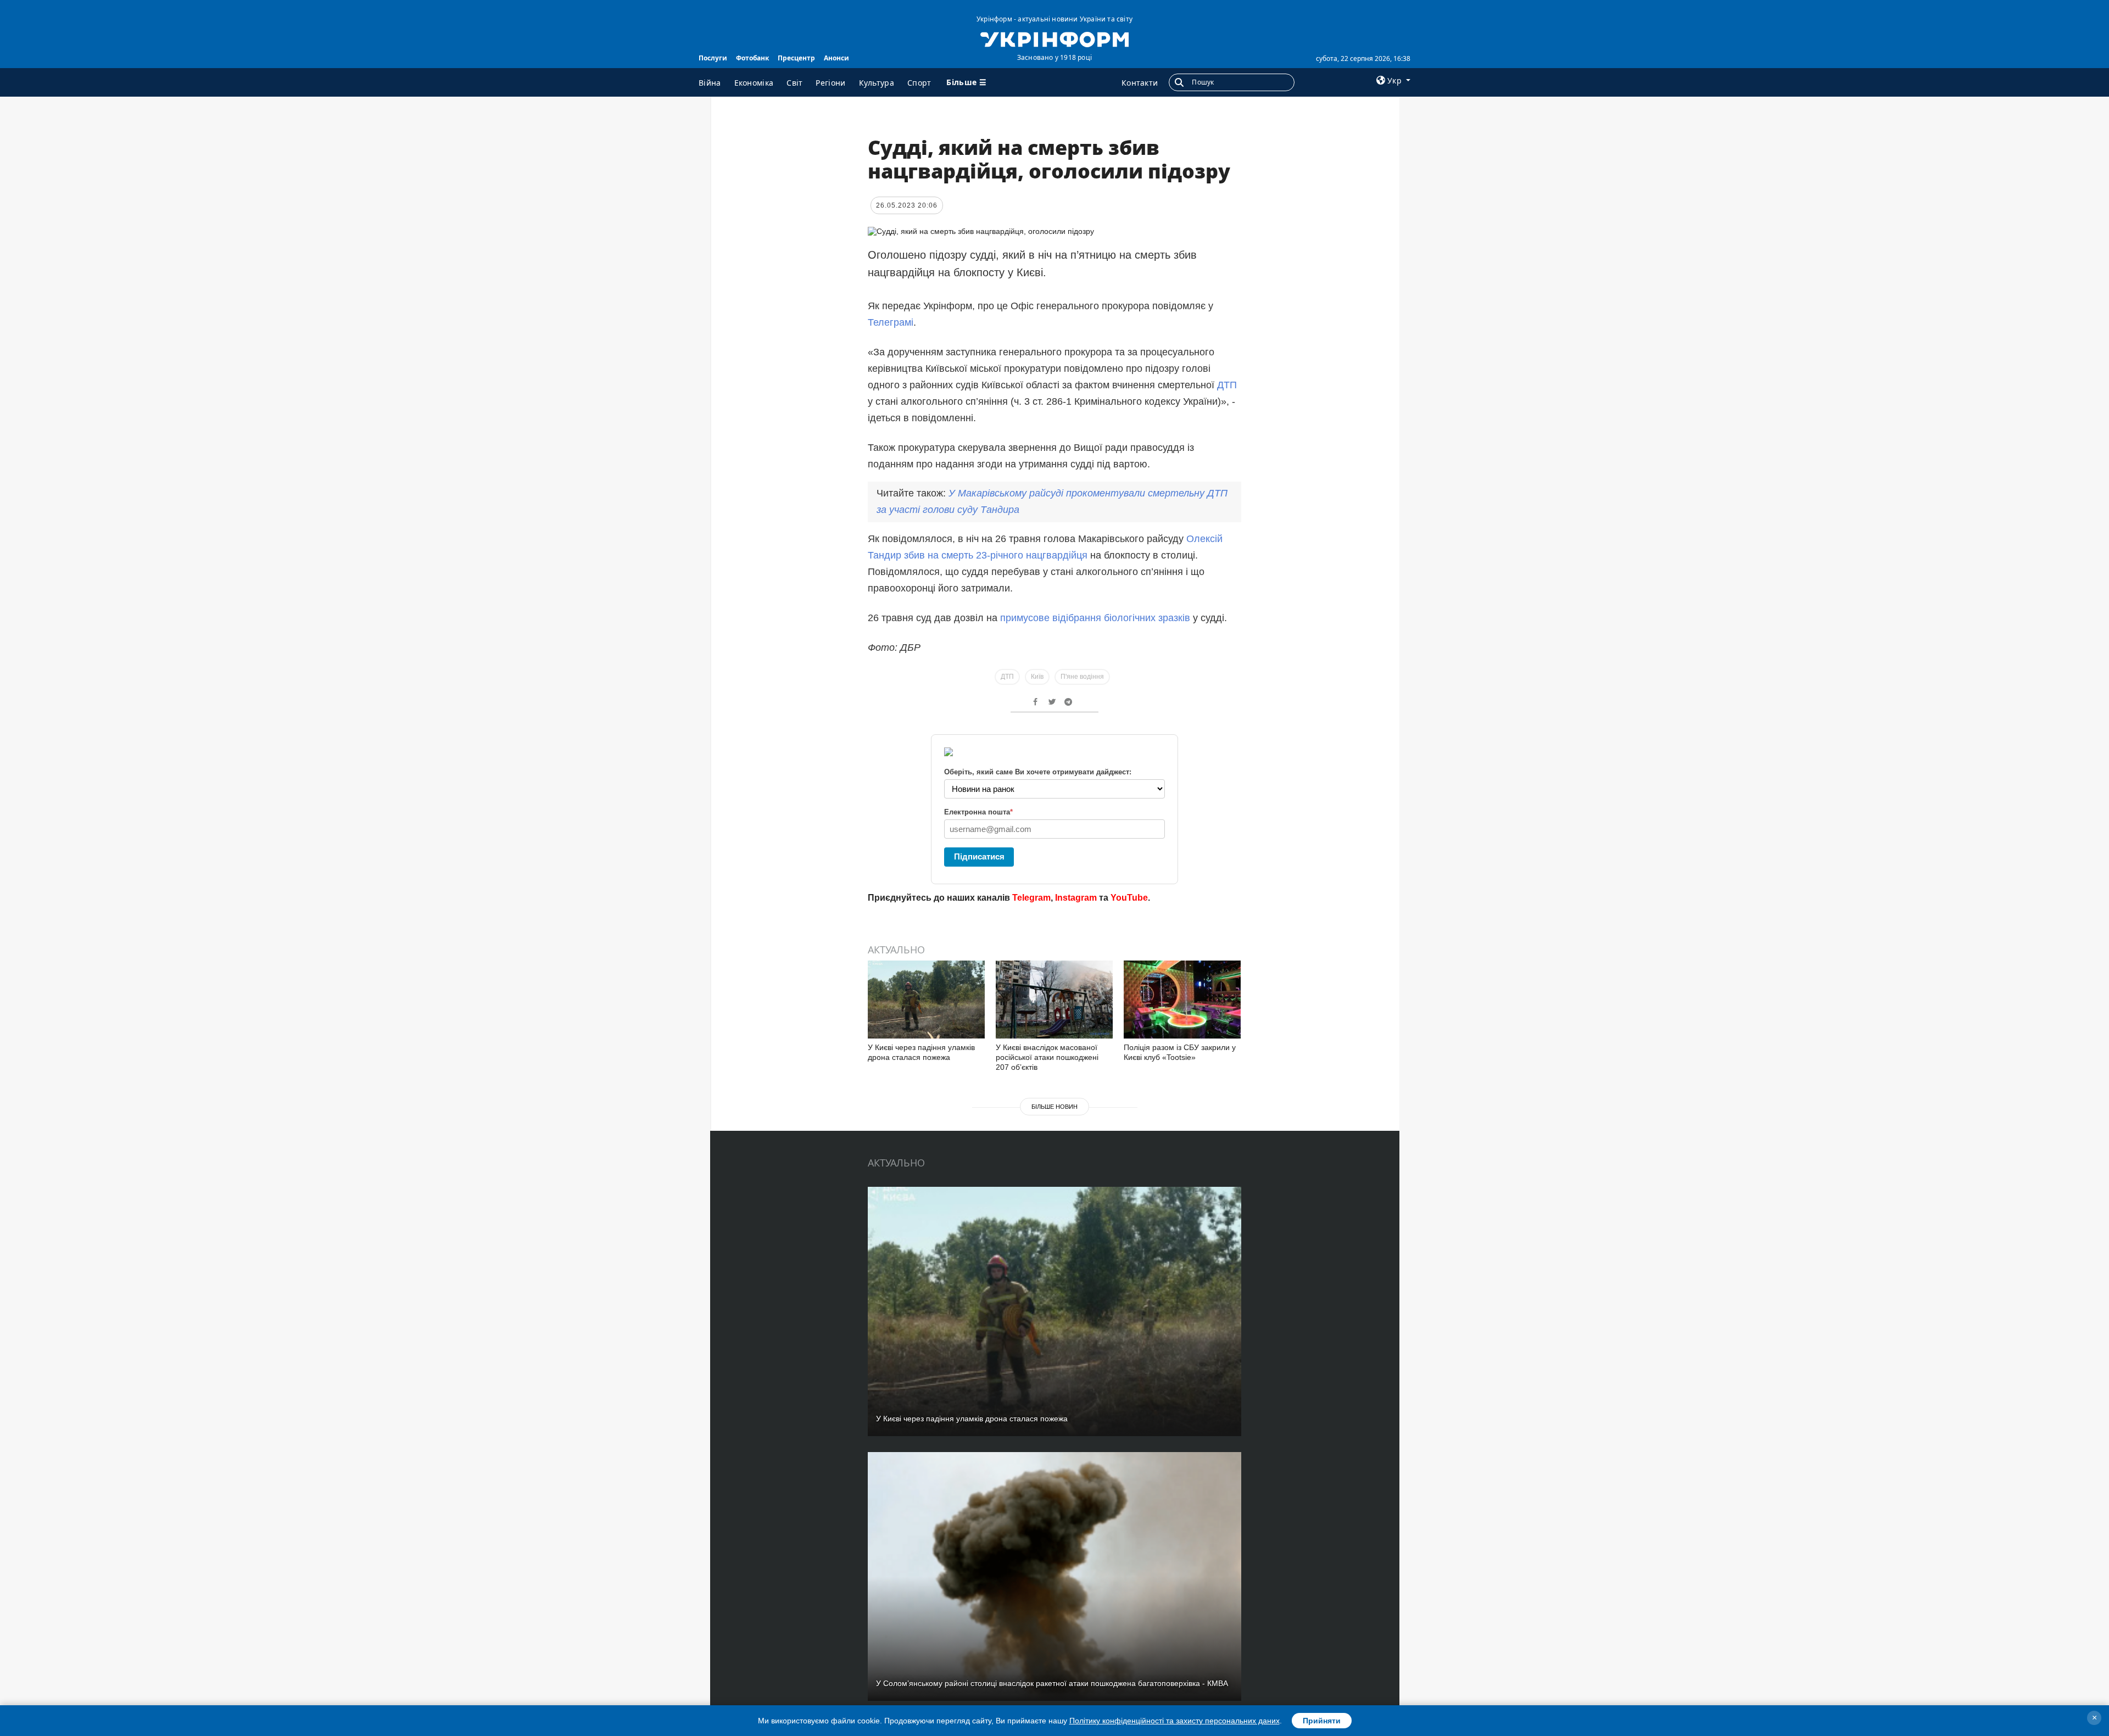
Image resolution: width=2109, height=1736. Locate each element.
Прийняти (1322, 1721)
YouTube (1129, 898)
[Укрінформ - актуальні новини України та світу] (1054, 38)
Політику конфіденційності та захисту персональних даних (1175, 1721)
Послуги (713, 58)
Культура (877, 83)
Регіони (830, 83)
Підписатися (979, 856)
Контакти (1140, 83)
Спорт (919, 83)
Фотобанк (752, 58)
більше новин (1054, 1107)
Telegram (1031, 898)
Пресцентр (796, 58)
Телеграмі (891, 322)
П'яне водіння (1082, 677)
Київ (1037, 677)
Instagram (1076, 898)
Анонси (836, 58)
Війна (710, 83)
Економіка (754, 83)
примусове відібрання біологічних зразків (1095, 618)
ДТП (1227, 385)
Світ (794, 83)
